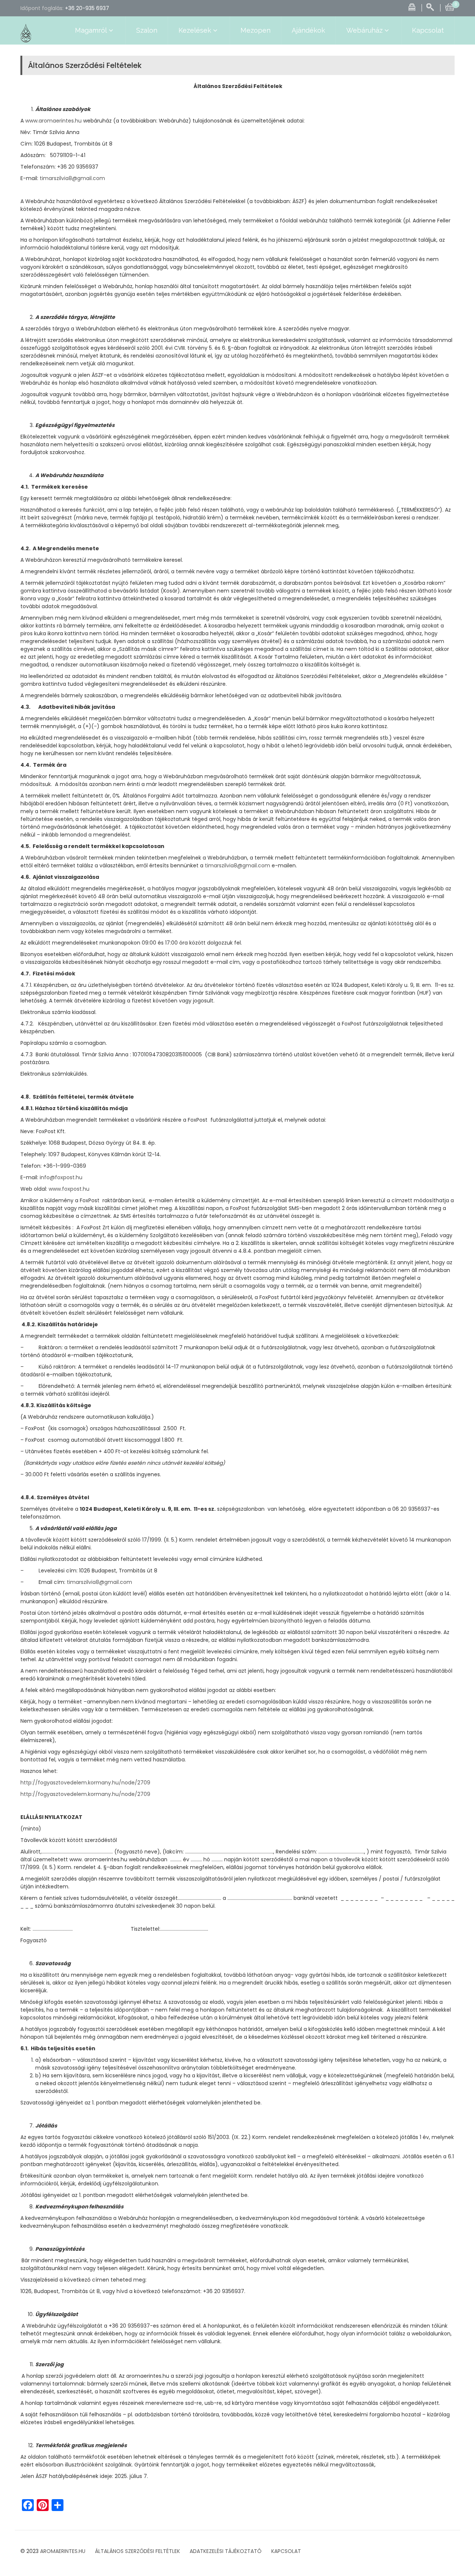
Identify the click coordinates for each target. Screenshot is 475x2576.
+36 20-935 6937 (87, 8)
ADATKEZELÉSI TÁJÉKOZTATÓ (226, 2551)
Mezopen (255, 30)
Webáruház (364, 30)
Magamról (91, 30)
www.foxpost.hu (69, 1189)
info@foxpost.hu (61, 1177)
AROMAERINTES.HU (63, 2551)
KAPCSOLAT (286, 2551)
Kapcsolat (428, 30)
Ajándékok (308, 30)
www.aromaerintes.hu (53, 121)
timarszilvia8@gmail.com (72, 178)
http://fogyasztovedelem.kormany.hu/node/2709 (85, 1783)
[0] (450, 6)
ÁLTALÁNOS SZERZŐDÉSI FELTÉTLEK (137, 2551)
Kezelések (195, 30)
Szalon (147, 30)
